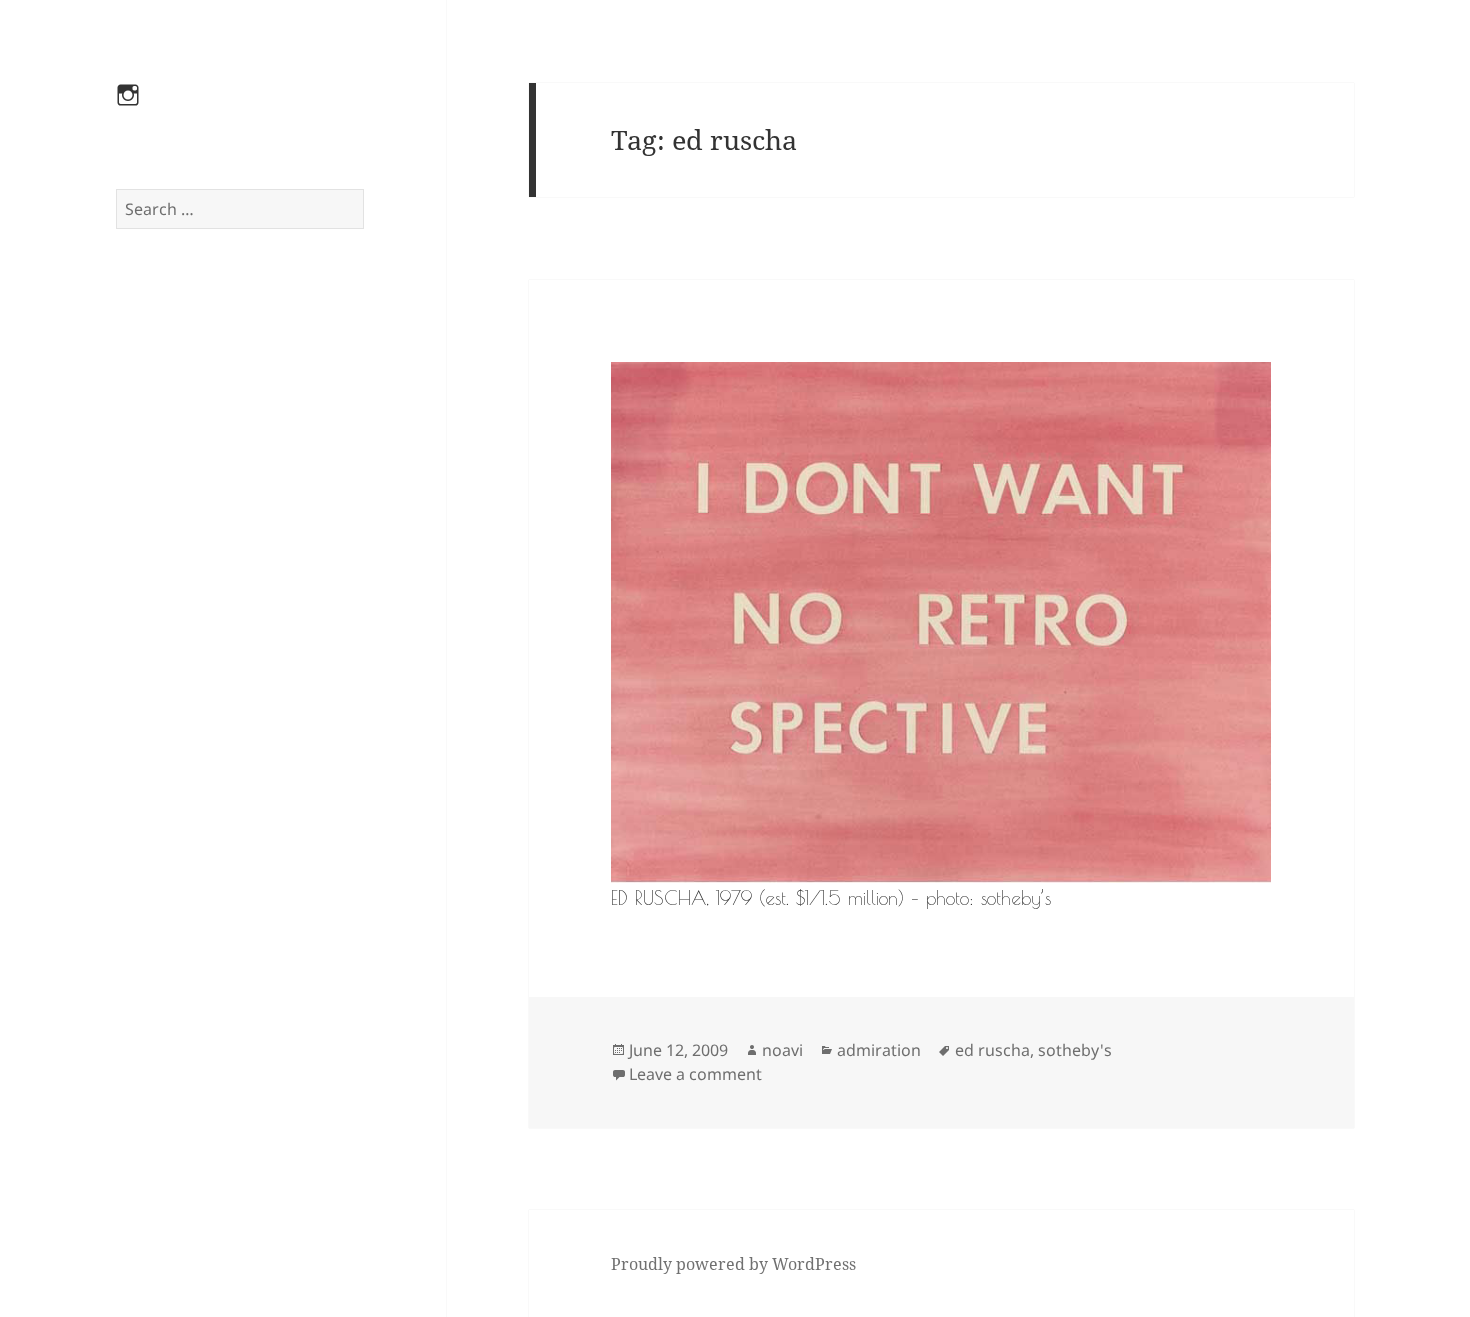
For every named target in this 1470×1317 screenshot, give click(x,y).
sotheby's (1075, 1050)
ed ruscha (992, 1050)
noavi (782, 1050)
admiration (879, 1050)
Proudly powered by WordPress (733, 1264)
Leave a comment (695, 1074)
